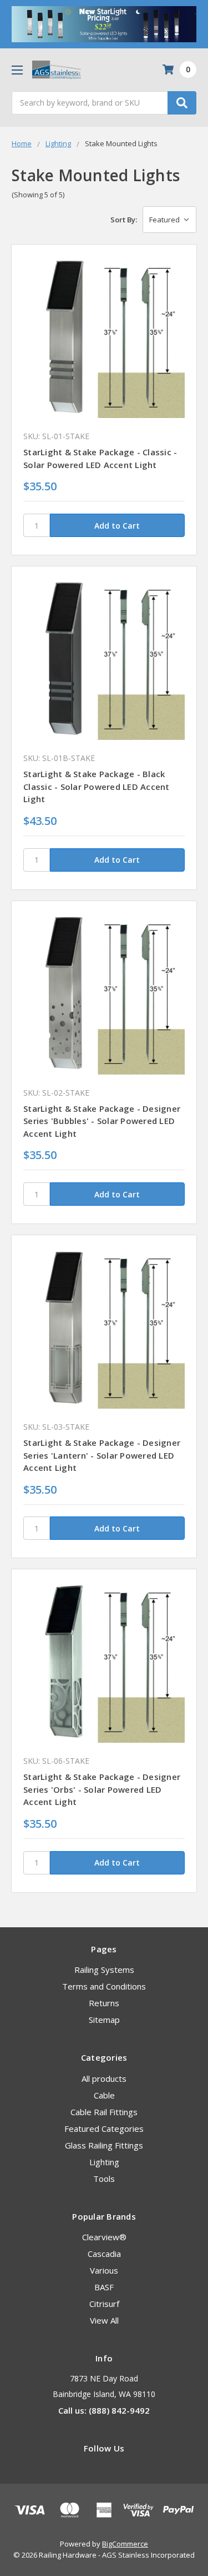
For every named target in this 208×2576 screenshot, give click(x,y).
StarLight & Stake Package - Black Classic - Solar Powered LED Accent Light (97, 786)
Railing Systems (104, 1970)
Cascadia (104, 2254)
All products (104, 2078)
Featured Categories (104, 2129)
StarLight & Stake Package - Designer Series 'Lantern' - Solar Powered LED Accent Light (102, 1455)
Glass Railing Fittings (104, 2145)
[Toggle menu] (17, 70)
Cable (104, 2095)
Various (104, 2270)
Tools (104, 2179)
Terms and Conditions (104, 1986)
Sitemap (104, 2020)
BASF (104, 2287)
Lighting (104, 2162)
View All (104, 2320)
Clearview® (104, 2237)
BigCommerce (125, 2544)
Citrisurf (104, 2304)
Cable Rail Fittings (104, 2112)
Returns (104, 2003)
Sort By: (124, 220)
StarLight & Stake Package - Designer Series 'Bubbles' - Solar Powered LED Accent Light (102, 1121)
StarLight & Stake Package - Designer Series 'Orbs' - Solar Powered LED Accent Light (102, 1789)
